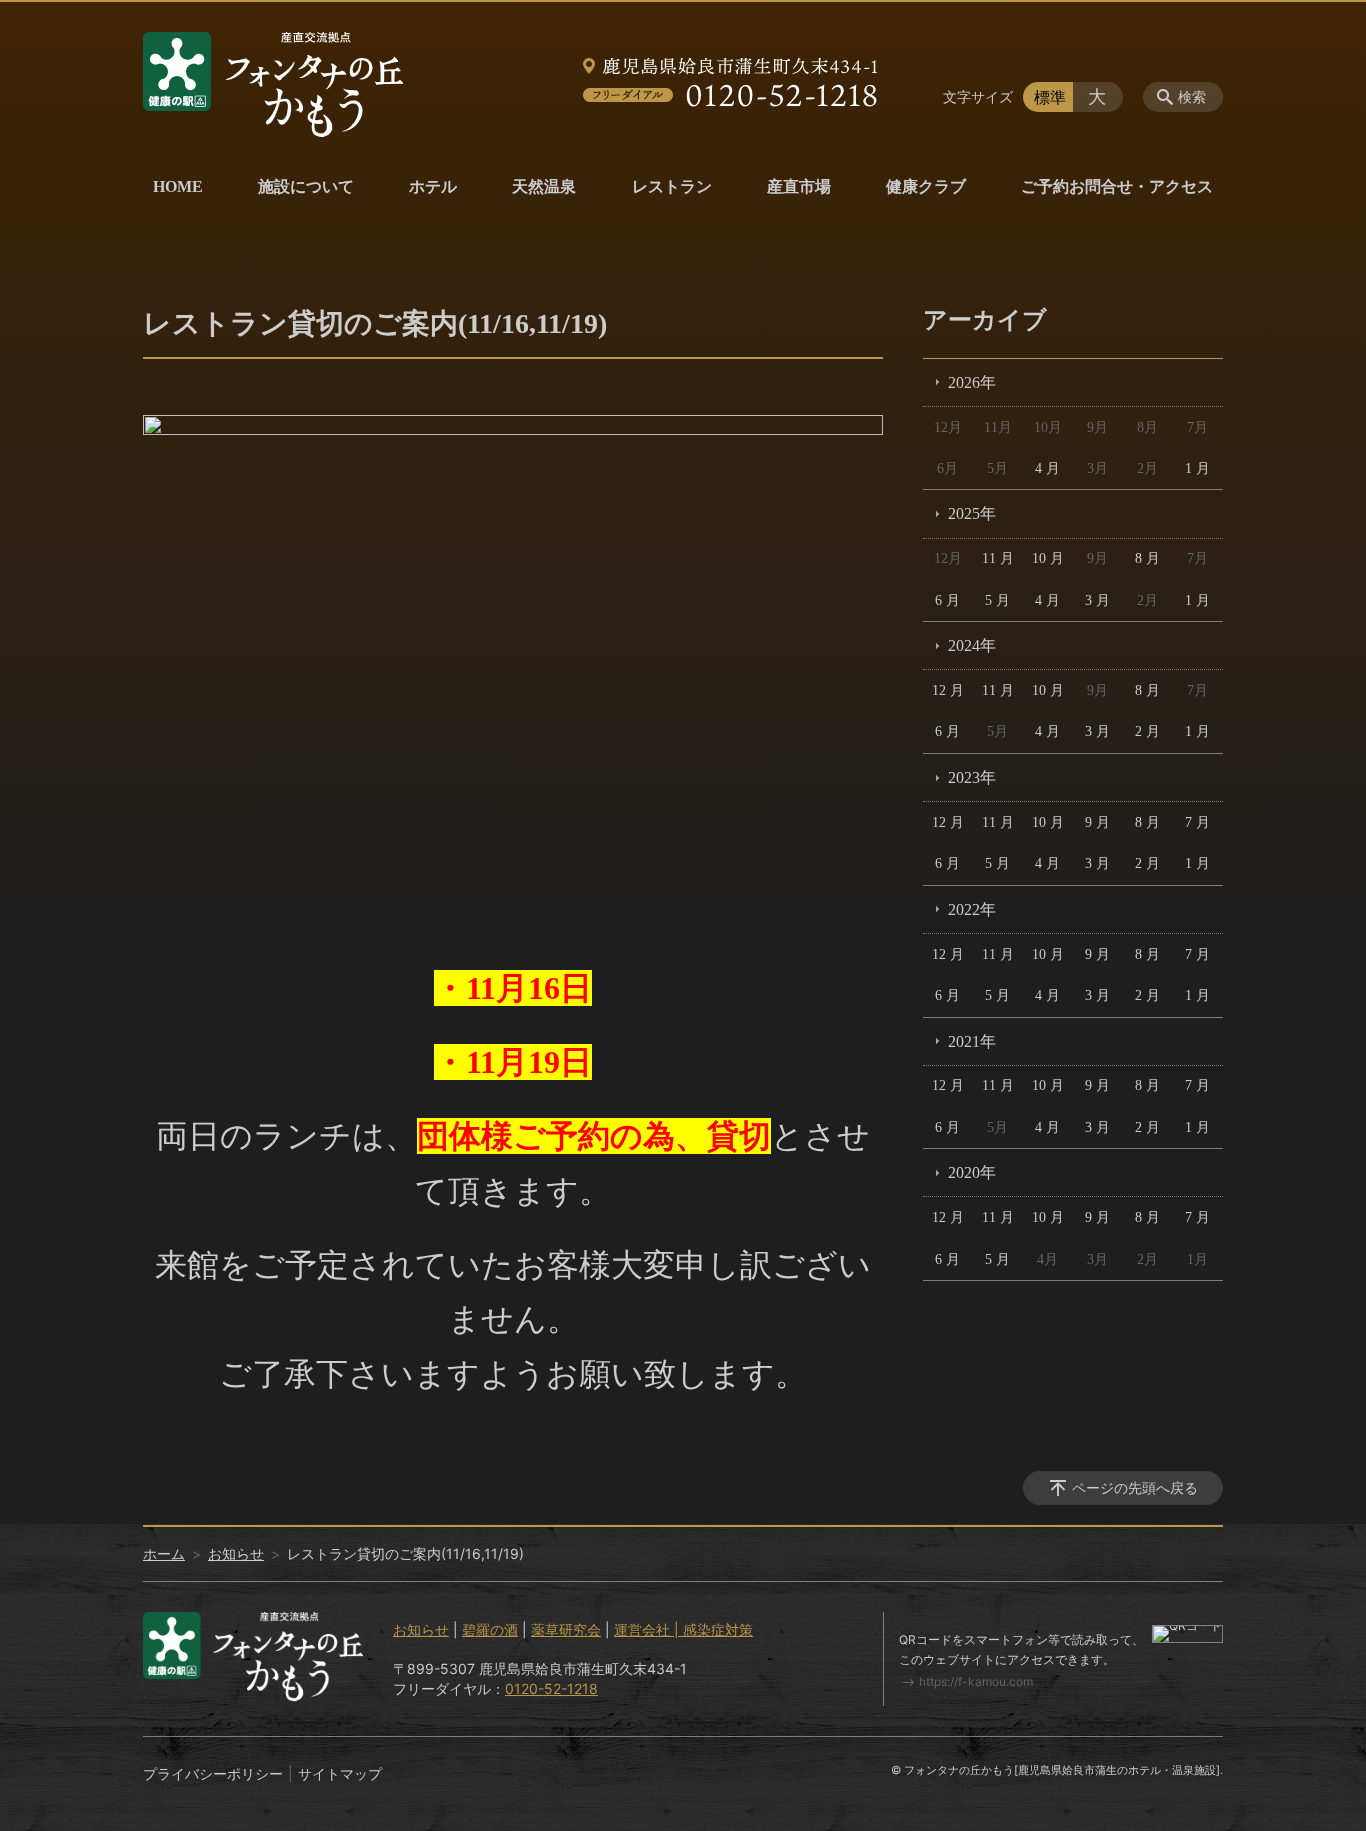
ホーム (164, 1553)
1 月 (1197, 468)
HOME (178, 186)
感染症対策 (718, 1629)
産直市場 (799, 186)
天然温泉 (544, 186)
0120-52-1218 (551, 1688)
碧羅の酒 (490, 1629)
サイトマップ (340, 1773)
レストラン (672, 186)
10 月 (1048, 558)
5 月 (997, 600)
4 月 (1047, 468)
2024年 (972, 645)
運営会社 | (648, 1629)
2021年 (972, 1041)
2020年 (972, 1172)
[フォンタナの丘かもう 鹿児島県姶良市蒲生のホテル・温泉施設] (273, 85)
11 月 (998, 558)
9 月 (1097, 822)
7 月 (1197, 822)
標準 (1050, 97)
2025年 (972, 513)
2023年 (972, 777)
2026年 (972, 382)
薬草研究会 (566, 1629)
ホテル (433, 186)
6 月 (947, 600)
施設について (306, 186)
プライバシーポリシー (213, 1773)
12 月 (948, 690)
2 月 (1147, 731)
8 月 (1147, 558)
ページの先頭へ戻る (1135, 1487)
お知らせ (236, 1553)
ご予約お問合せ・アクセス (1117, 186)
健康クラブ (926, 186)
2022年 (972, 909)
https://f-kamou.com (976, 1681)
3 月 (1097, 600)
